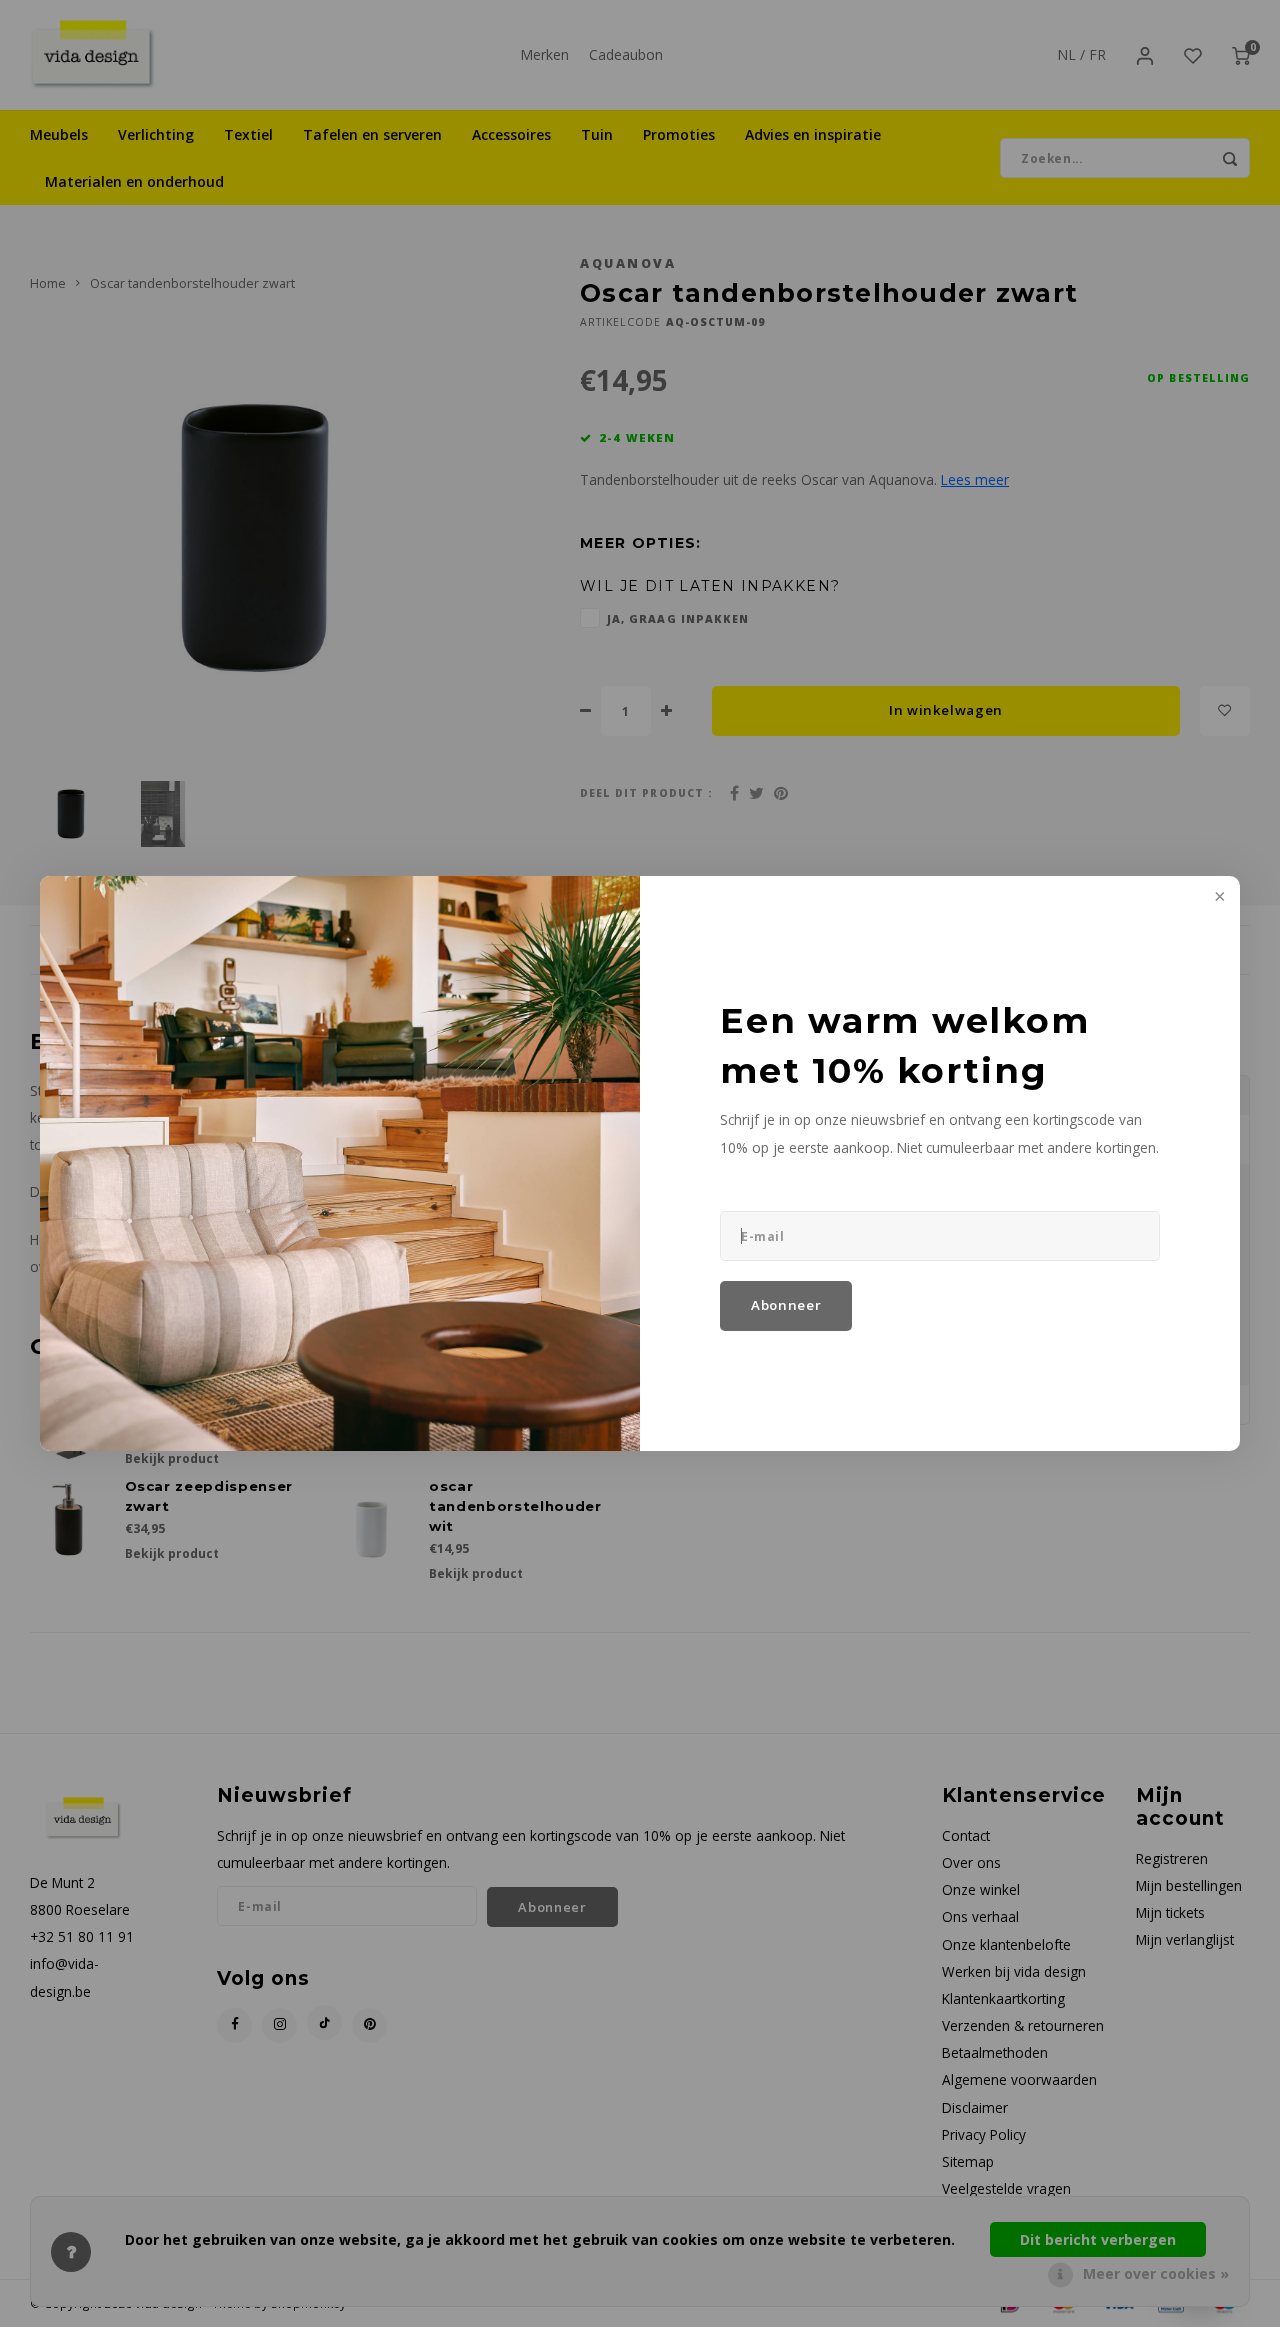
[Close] (1218, 898)
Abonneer (786, 1305)
